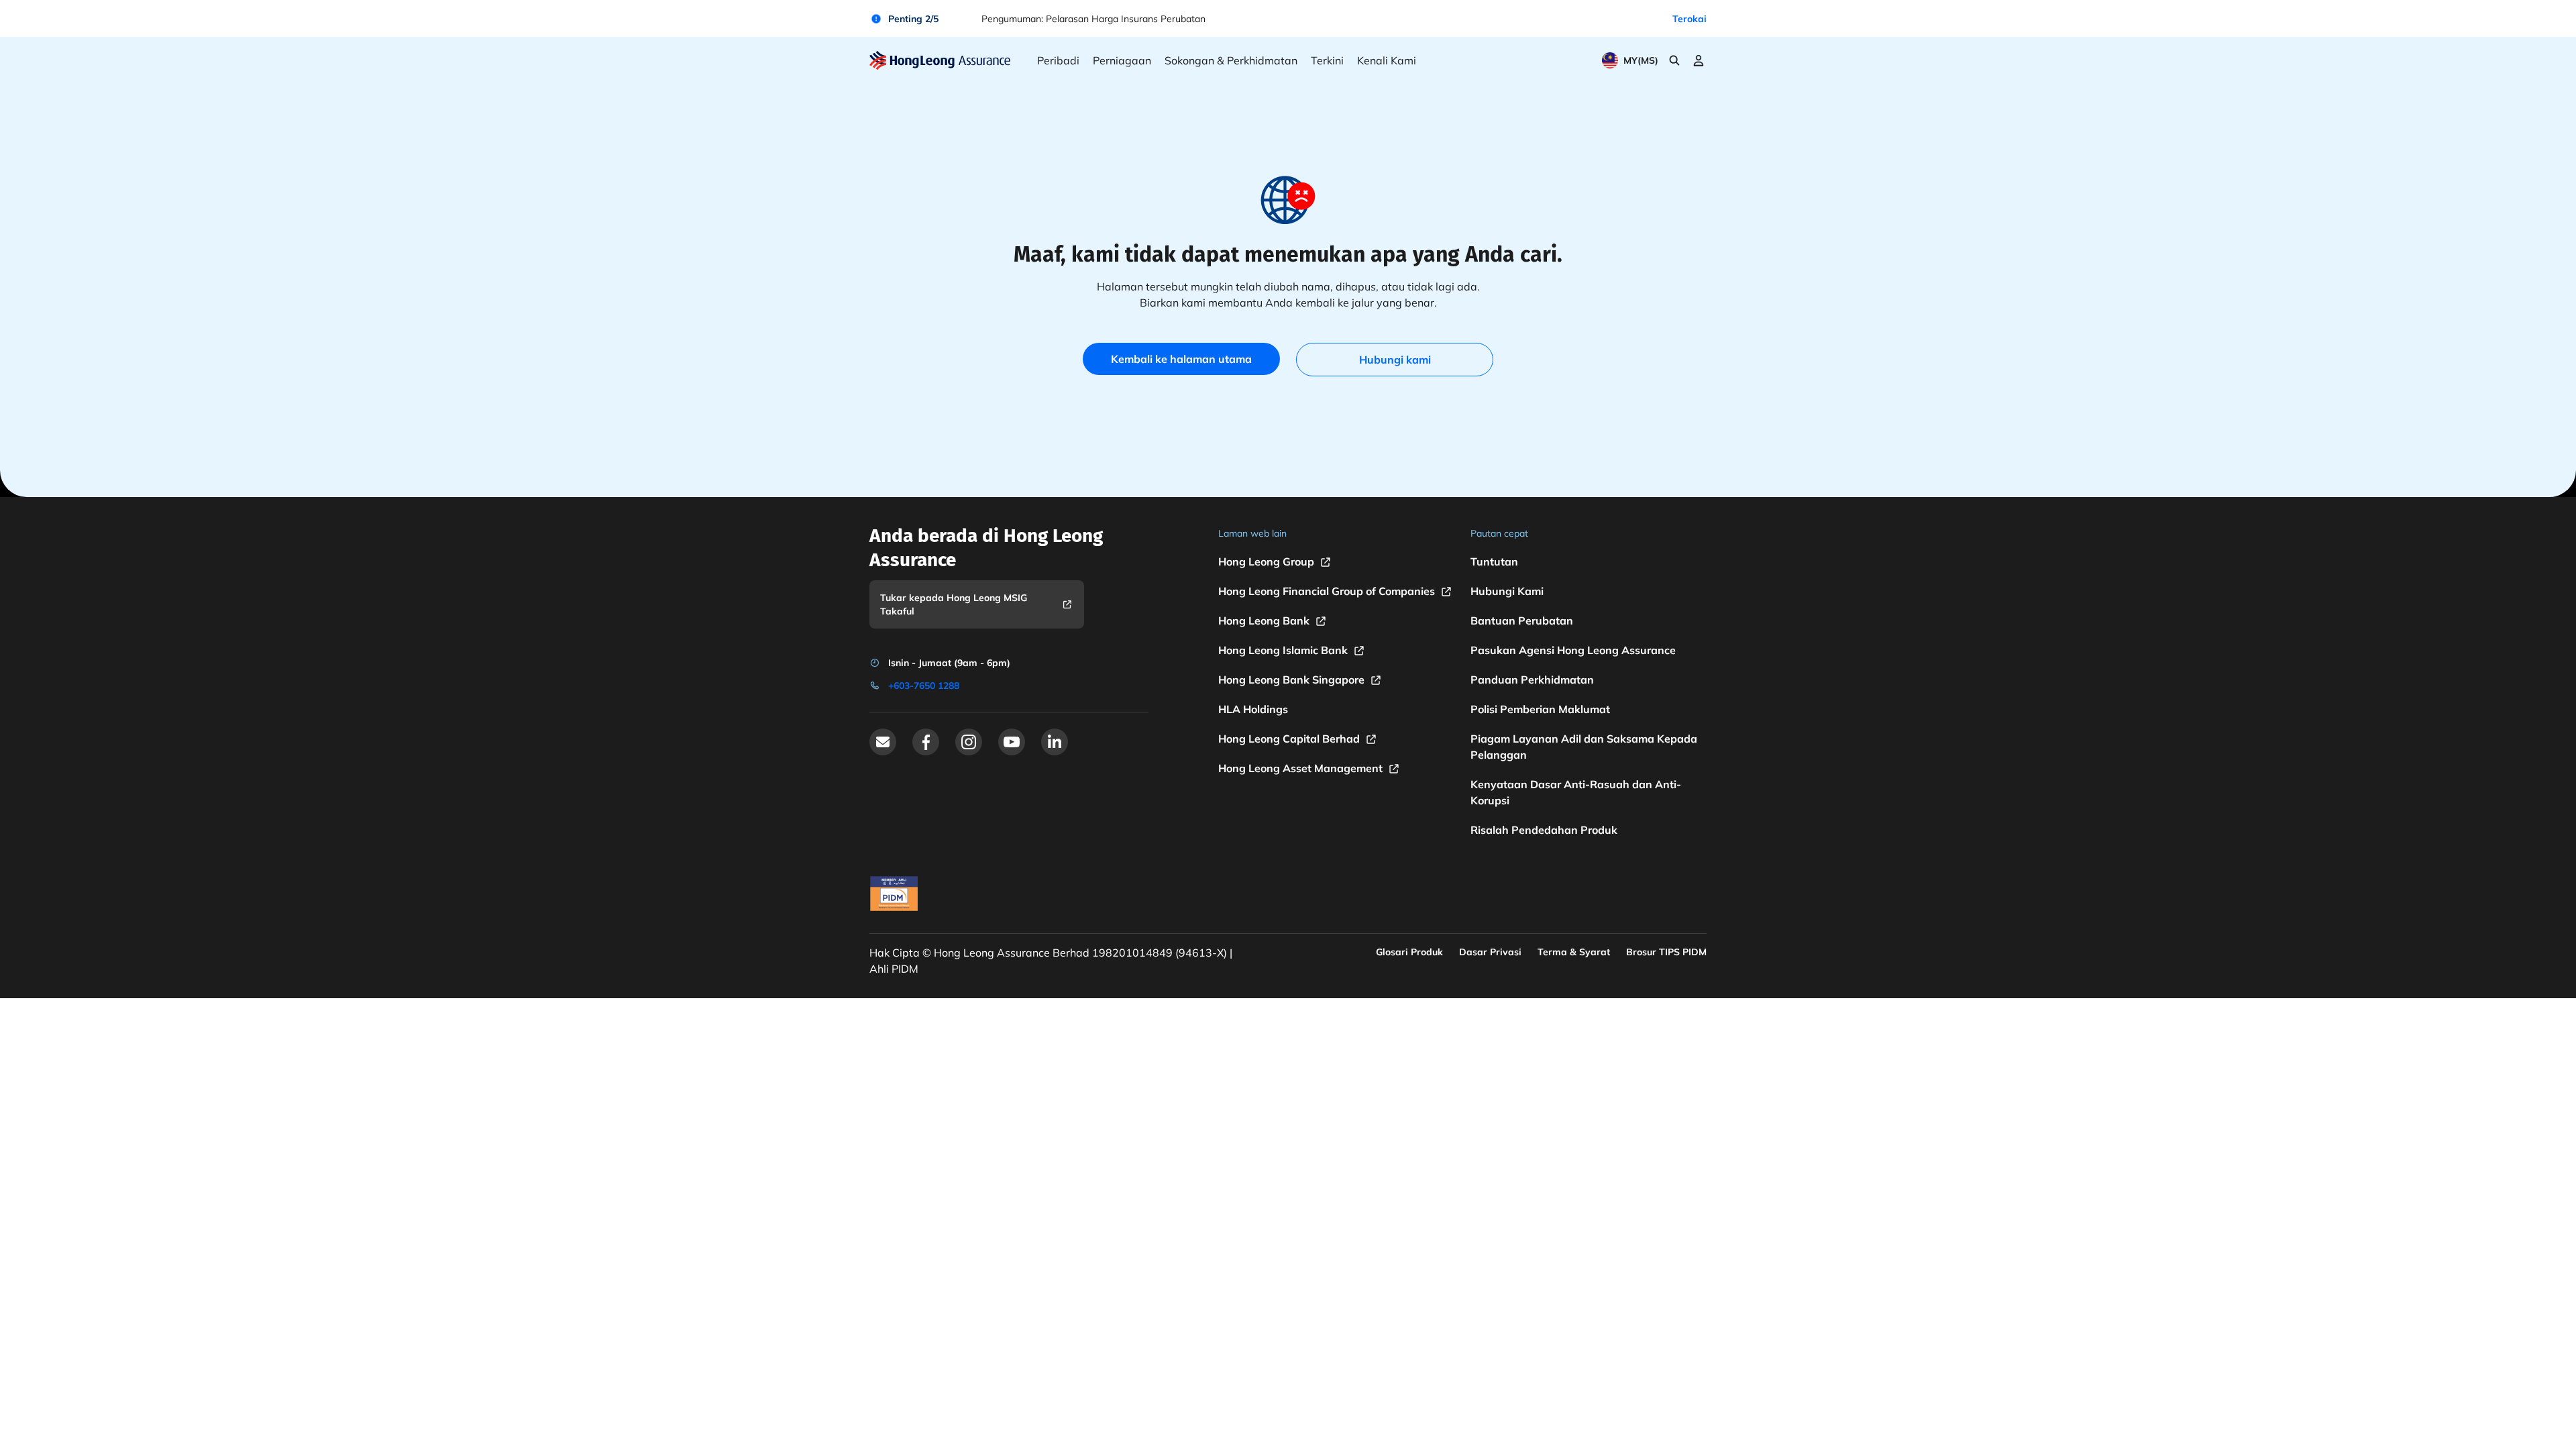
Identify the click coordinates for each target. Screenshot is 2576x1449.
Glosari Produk (1409, 952)
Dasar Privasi (1490, 952)
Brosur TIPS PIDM (1666, 952)
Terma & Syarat (1574, 952)
